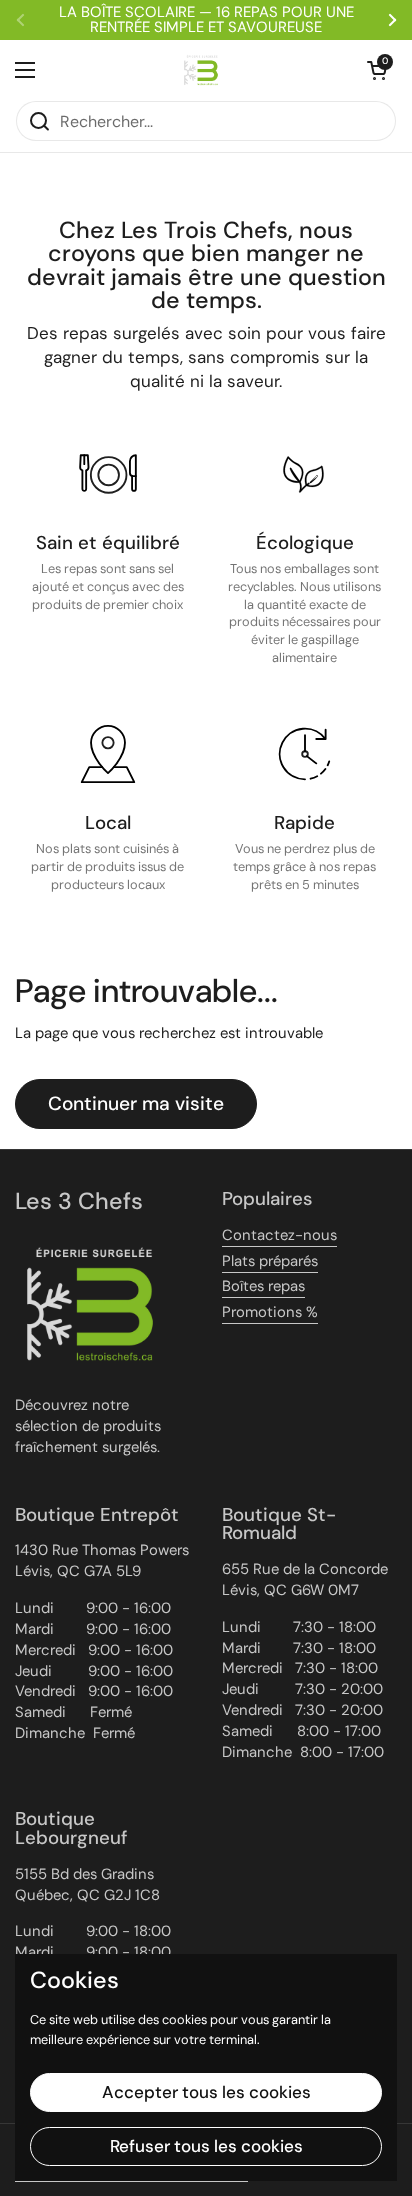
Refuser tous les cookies (206, 2146)
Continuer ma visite (136, 1103)
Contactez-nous (279, 1235)
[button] (377, 70)
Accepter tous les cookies (206, 2092)
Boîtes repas (263, 1286)
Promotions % (270, 1312)
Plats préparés (270, 1261)
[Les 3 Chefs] (201, 70)
